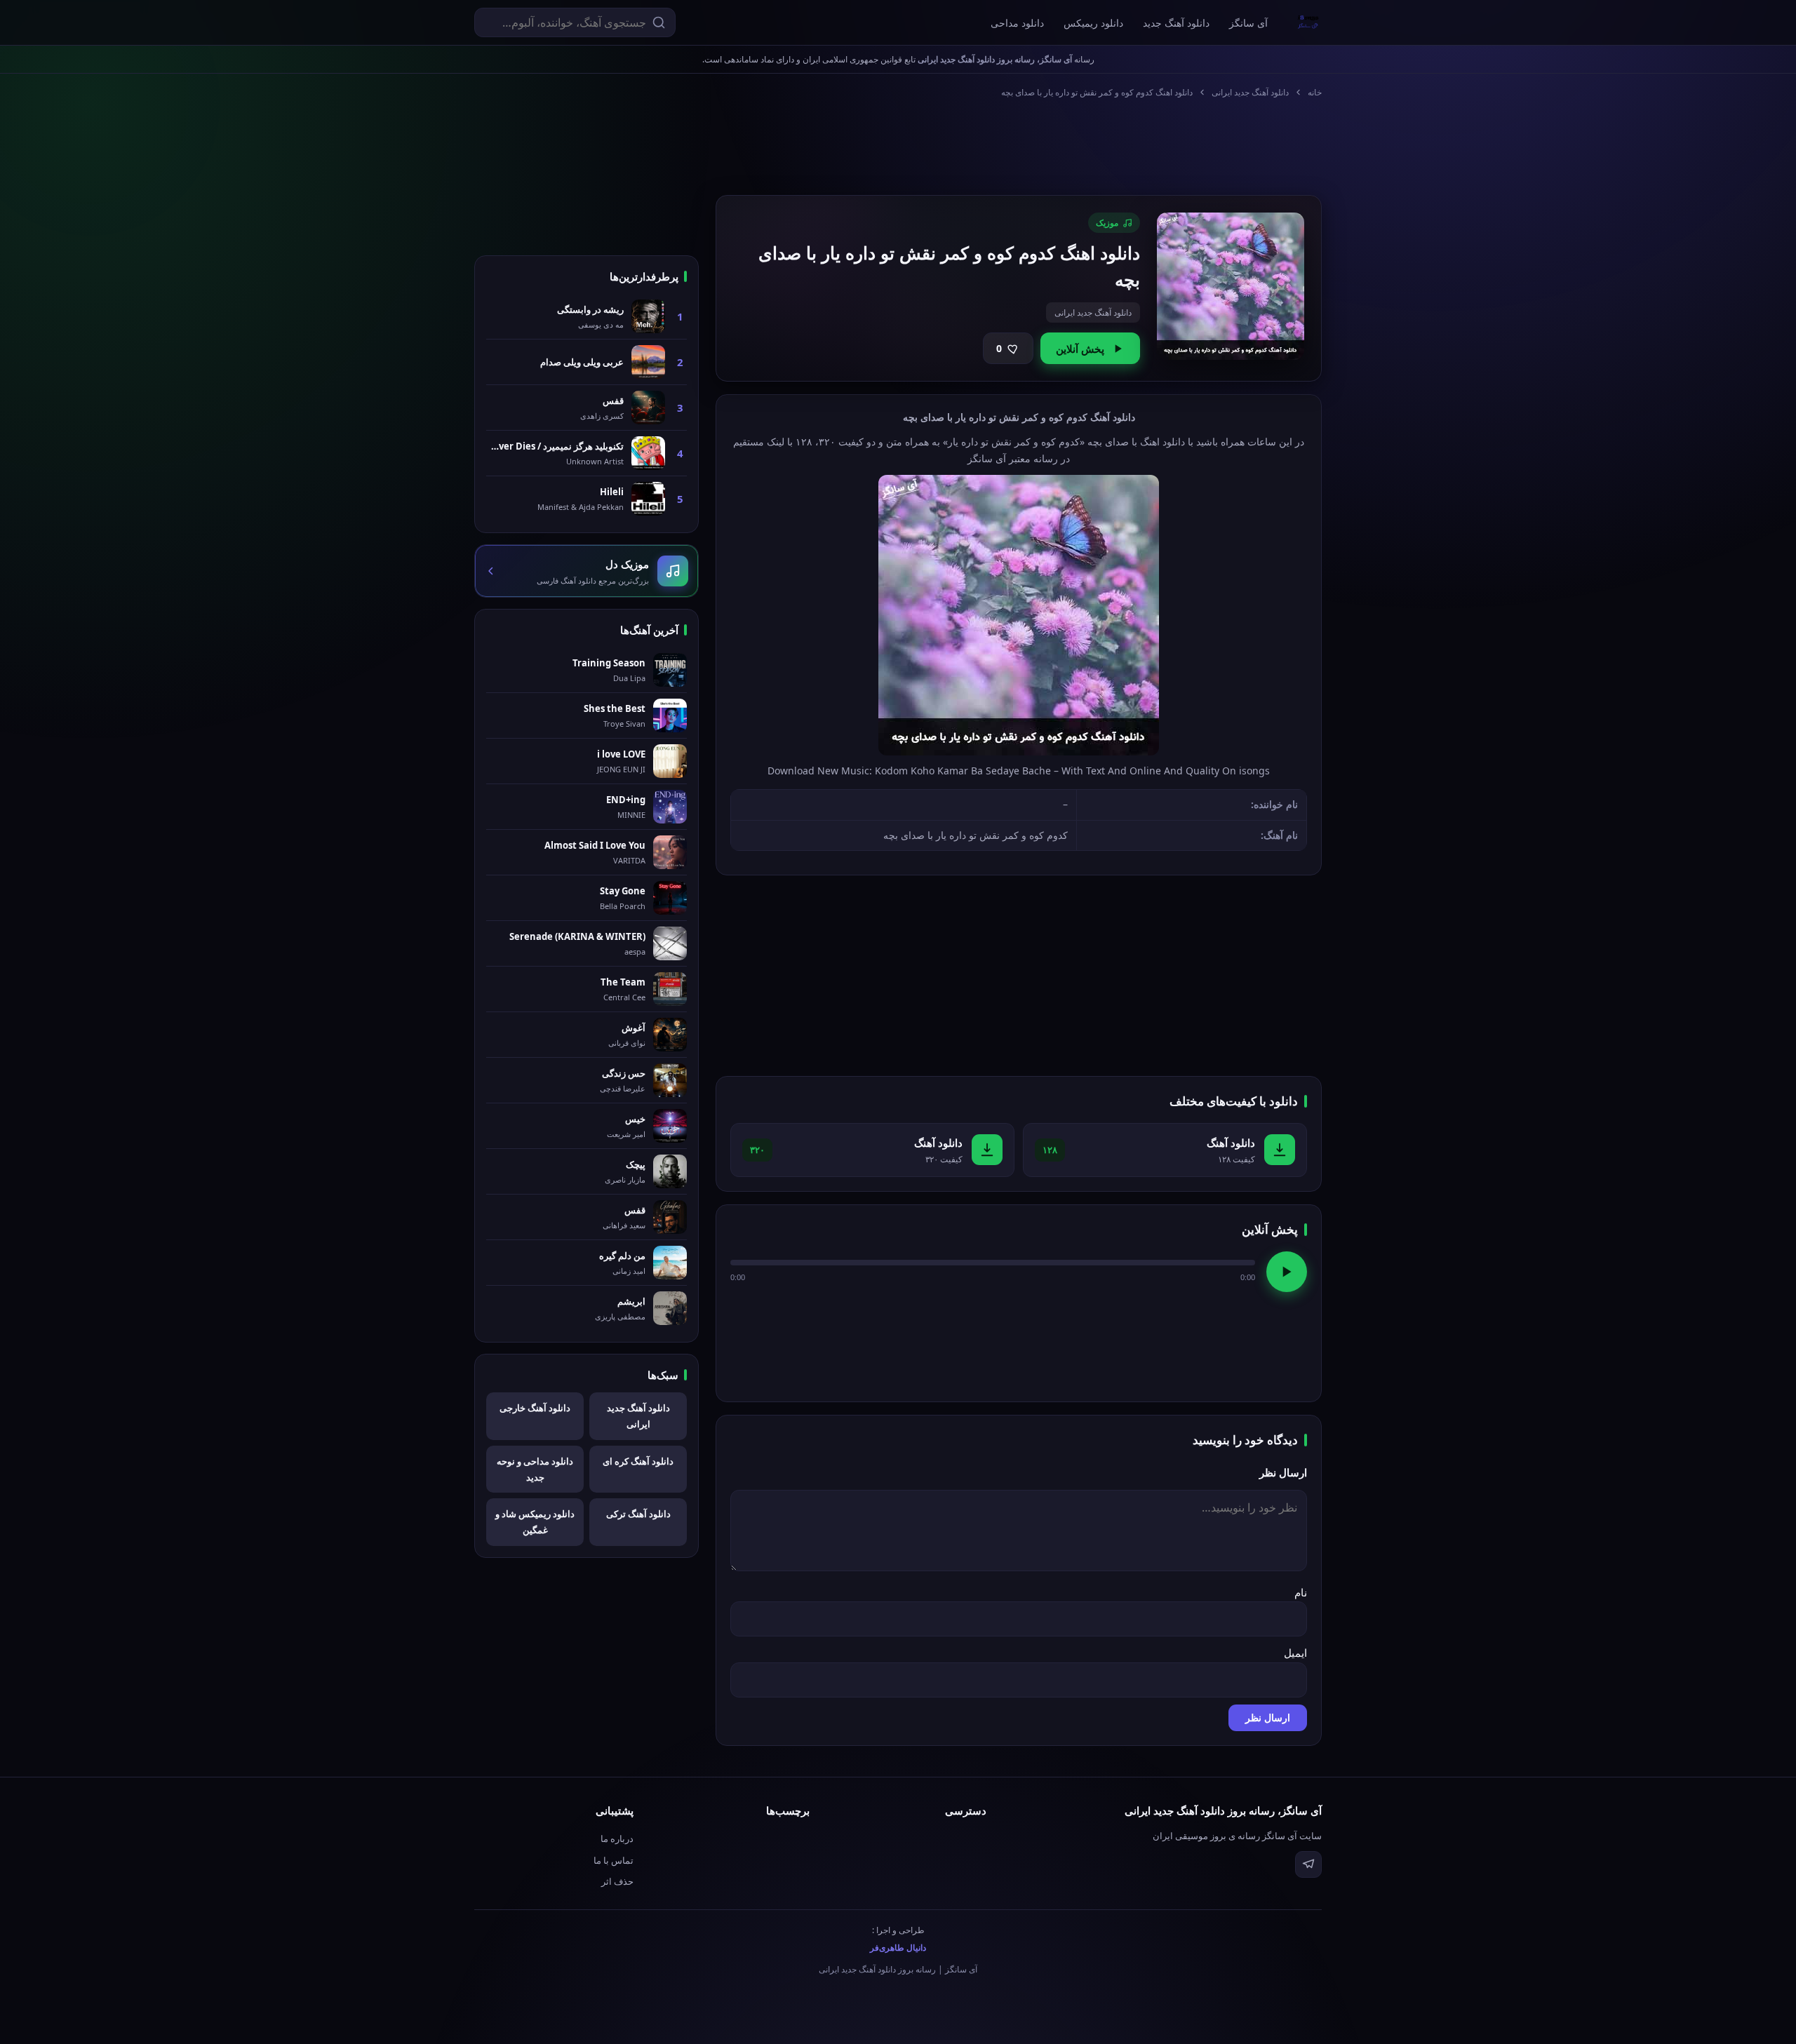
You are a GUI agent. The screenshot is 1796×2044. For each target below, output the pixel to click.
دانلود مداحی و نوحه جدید (535, 1469)
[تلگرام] (1308, 1864)
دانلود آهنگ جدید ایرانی (1250, 92)
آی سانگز (1248, 23)
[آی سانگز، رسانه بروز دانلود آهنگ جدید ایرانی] (1308, 22)
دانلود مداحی (1017, 23)
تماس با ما (614, 1860)
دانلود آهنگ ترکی (638, 1514)
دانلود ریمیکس (1093, 23)
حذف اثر (617, 1881)
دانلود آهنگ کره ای (638, 1461)
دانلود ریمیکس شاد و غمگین (535, 1522)
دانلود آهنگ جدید (1176, 23)
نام (1301, 1592)
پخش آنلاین (1080, 349)
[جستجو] (659, 22)
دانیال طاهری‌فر (898, 1948)
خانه (1315, 92)
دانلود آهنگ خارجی (535, 1408)
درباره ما (617, 1838)
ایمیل (1295, 1653)
